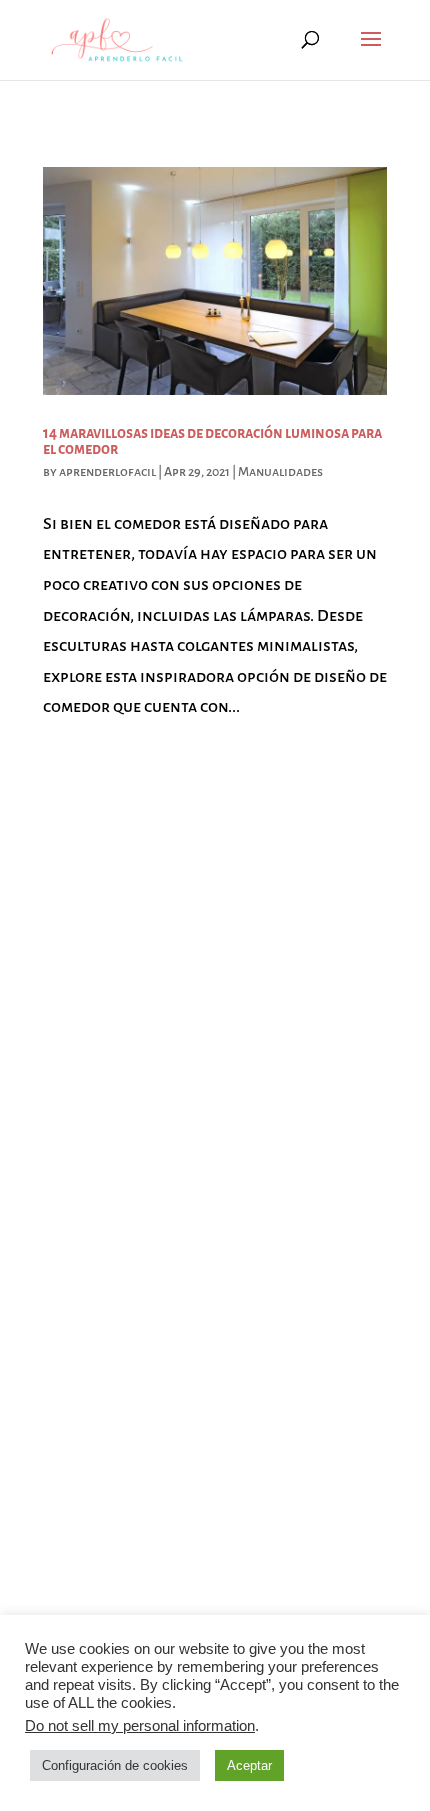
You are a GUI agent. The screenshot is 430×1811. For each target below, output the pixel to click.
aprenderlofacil (107, 472)
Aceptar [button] (249, 1765)
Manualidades (280, 472)
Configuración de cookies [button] (115, 1765)
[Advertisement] (215, 980)
